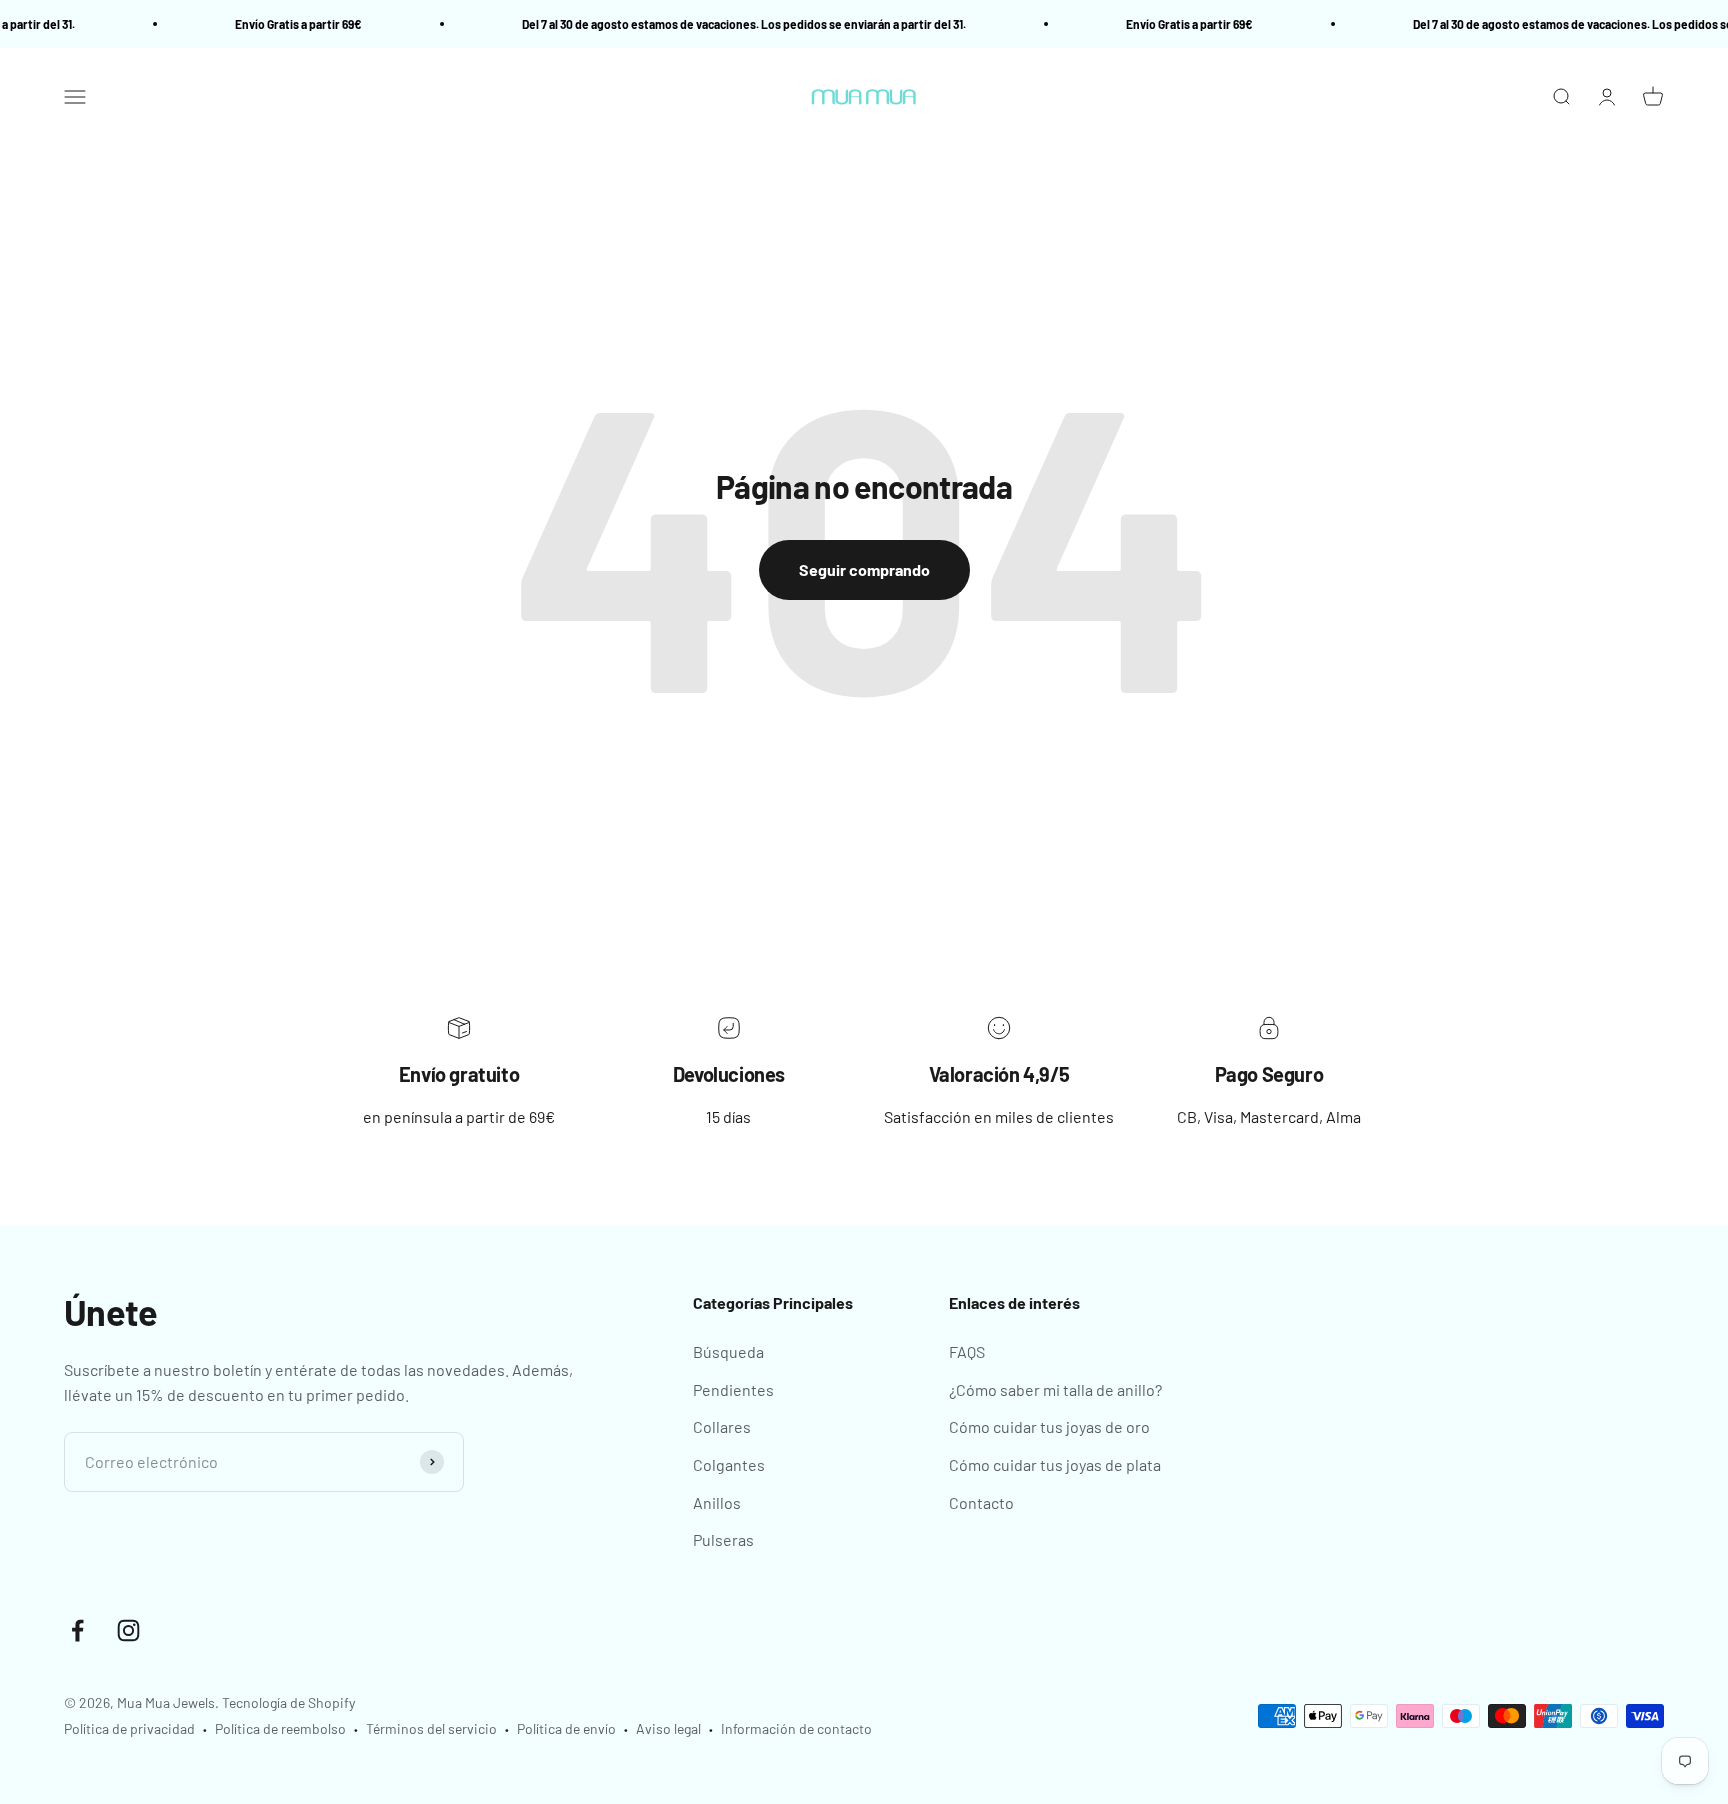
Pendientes (733, 1389)
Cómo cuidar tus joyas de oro (1049, 1426)
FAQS (967, 1351)
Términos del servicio (431, 1728)
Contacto (981, 1502)
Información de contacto (796, 1728)
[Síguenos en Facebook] (77, 1630)
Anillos (717, 1502)
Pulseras (723, 1539)
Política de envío (566, 1728)
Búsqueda (728, 1351)
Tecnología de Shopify (288, 1702)
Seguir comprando (864, 569)
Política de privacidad (129, 1728)
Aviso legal (668, 1728)
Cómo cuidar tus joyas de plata (1055, 1464)
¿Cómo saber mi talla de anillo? (1055, 1389)
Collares (722, 1426)
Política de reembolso (280, 1728)
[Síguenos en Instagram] (128, 1630)
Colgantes (729, 1464)
